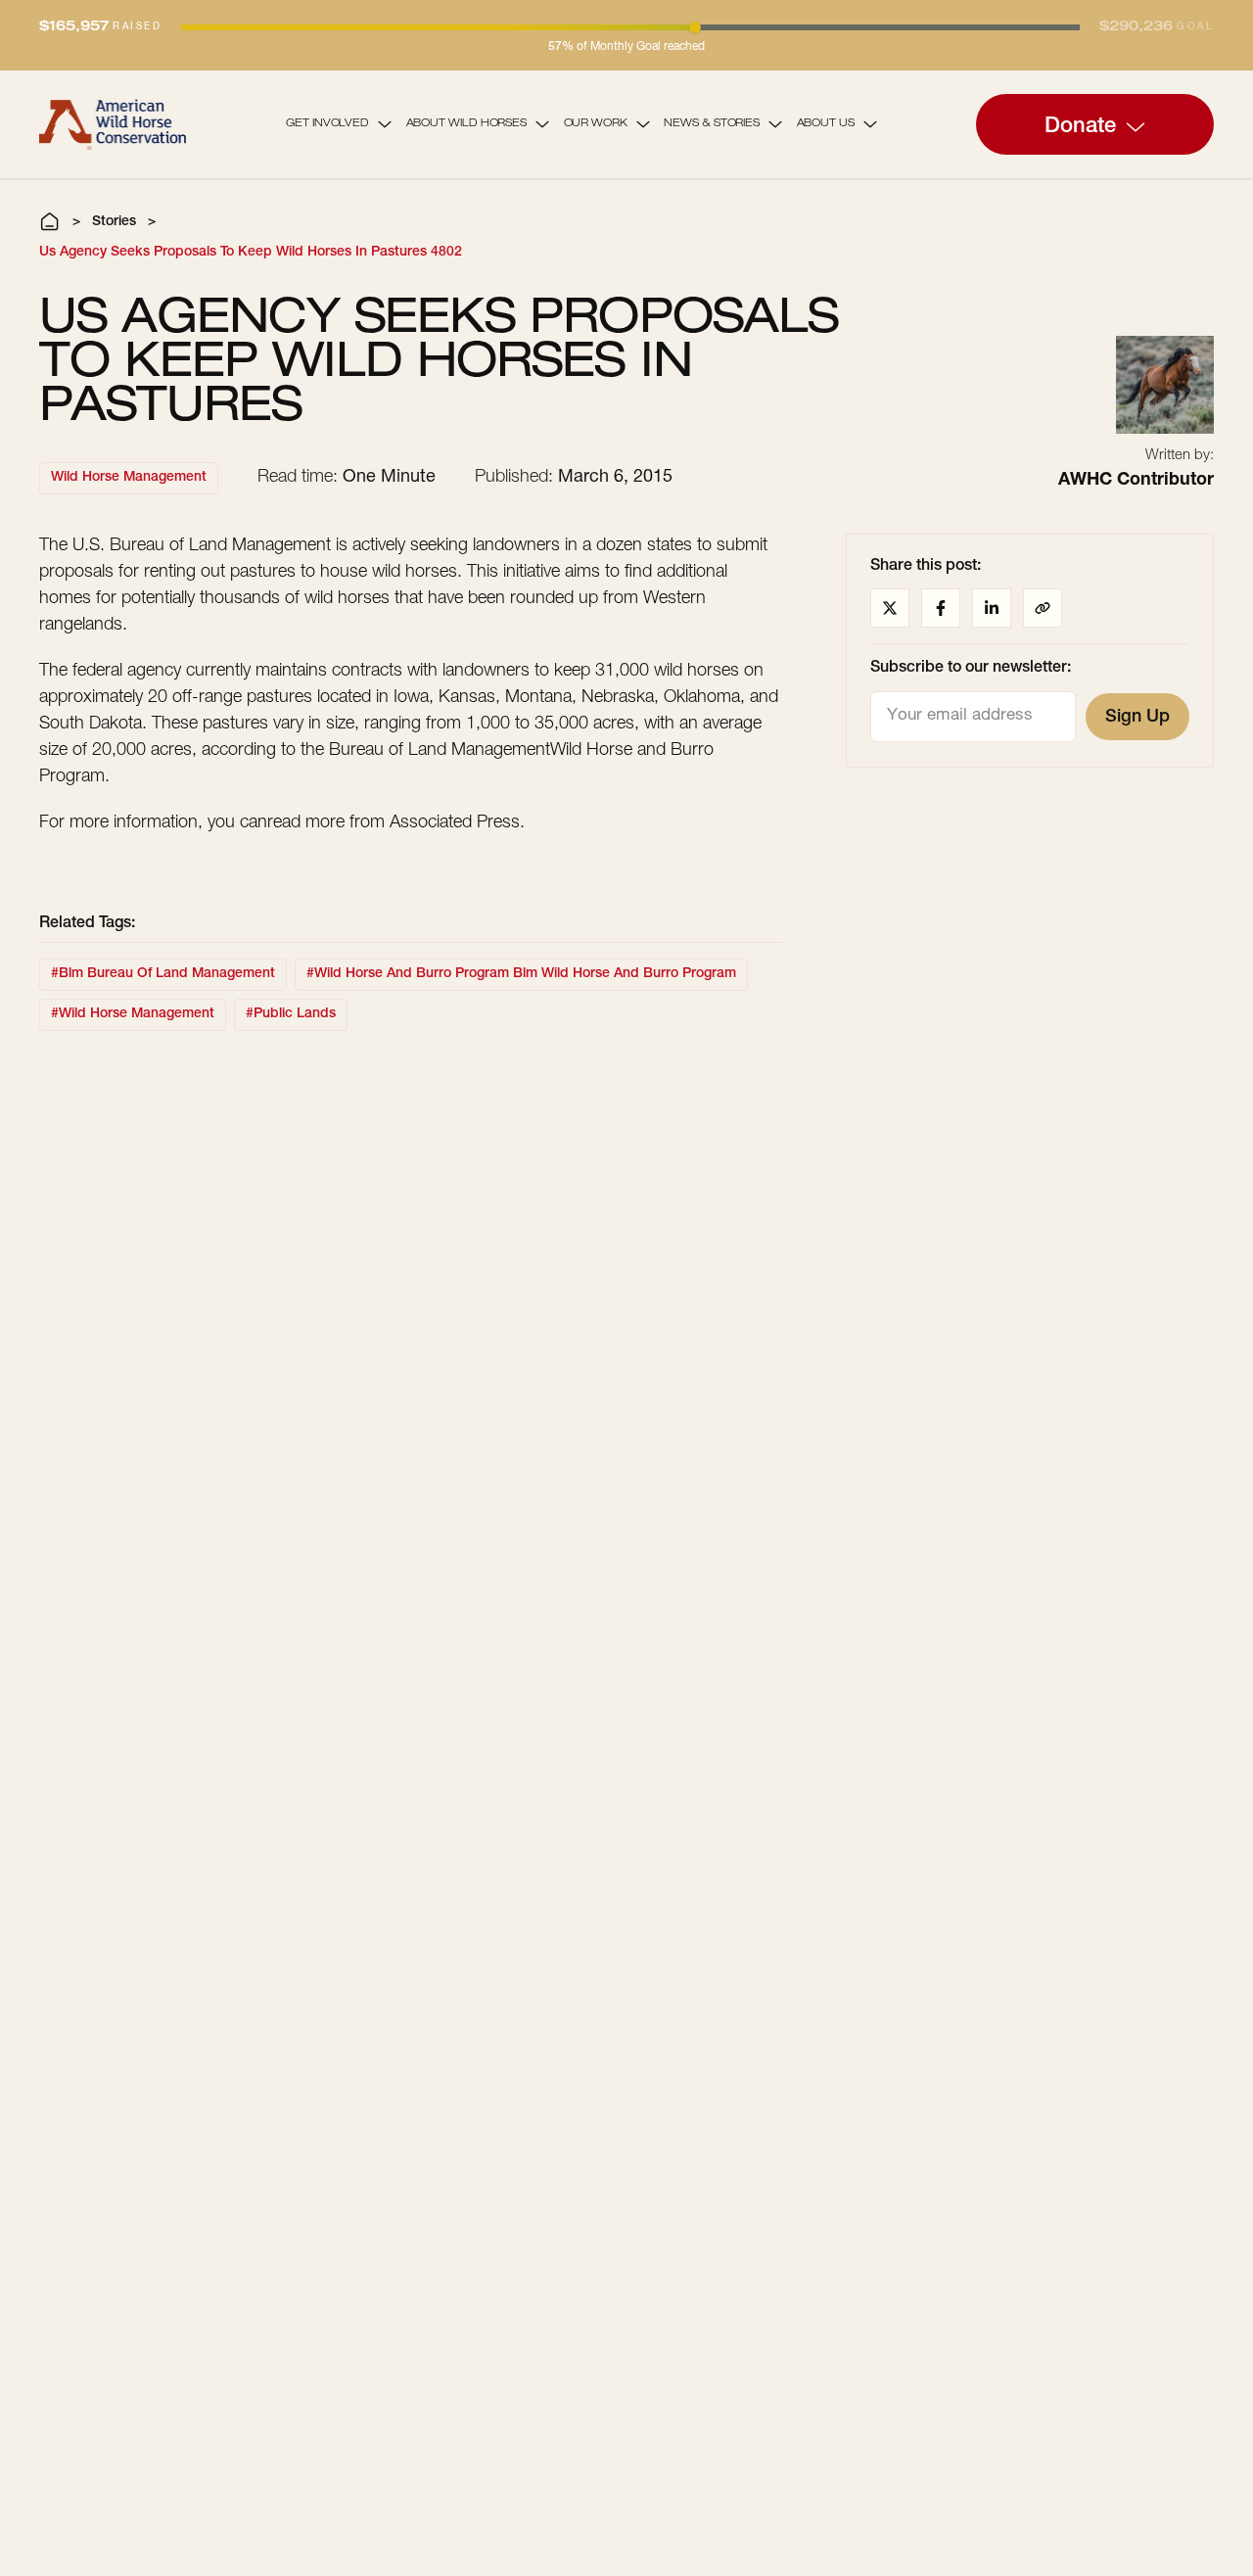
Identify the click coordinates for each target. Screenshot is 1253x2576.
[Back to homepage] (113, 124)
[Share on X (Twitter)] (890, 608)
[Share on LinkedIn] (992, 608)
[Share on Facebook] (941, 608)
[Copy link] (1043, 608)
